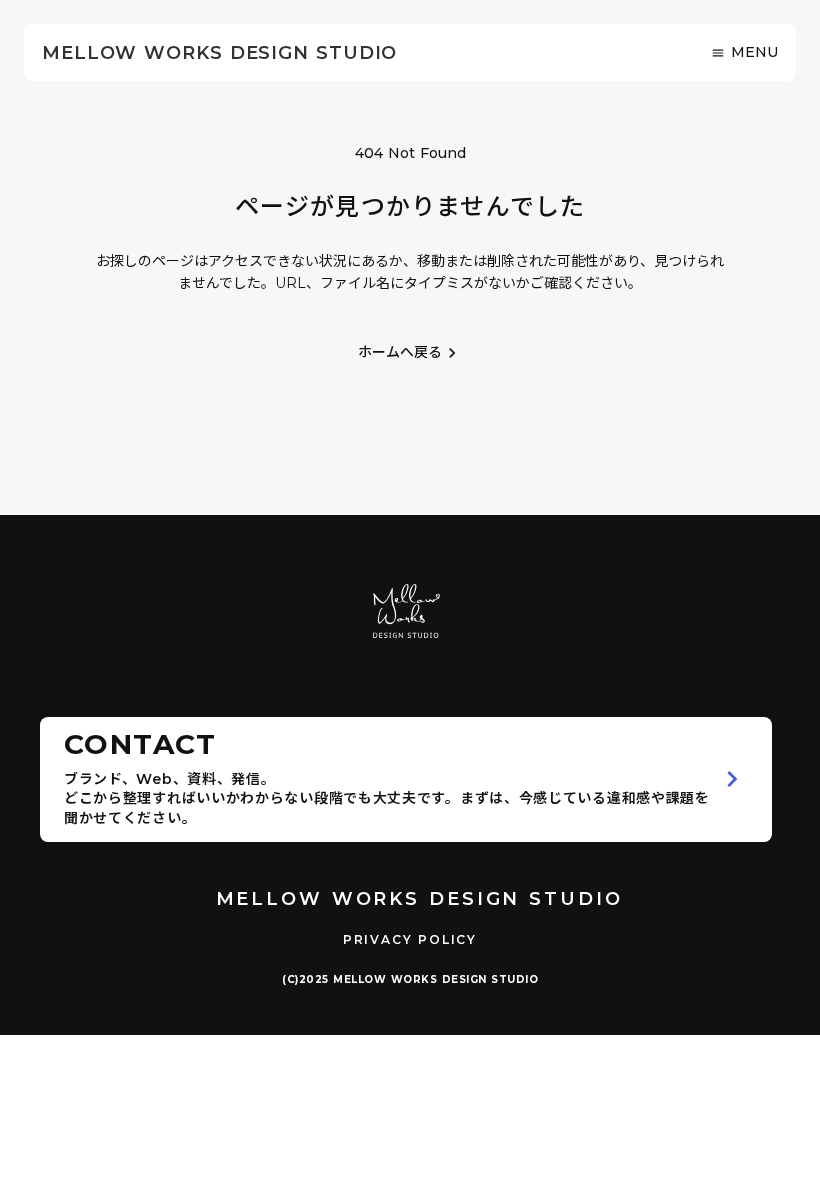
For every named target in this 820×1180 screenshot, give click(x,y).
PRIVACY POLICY (410, 939)
